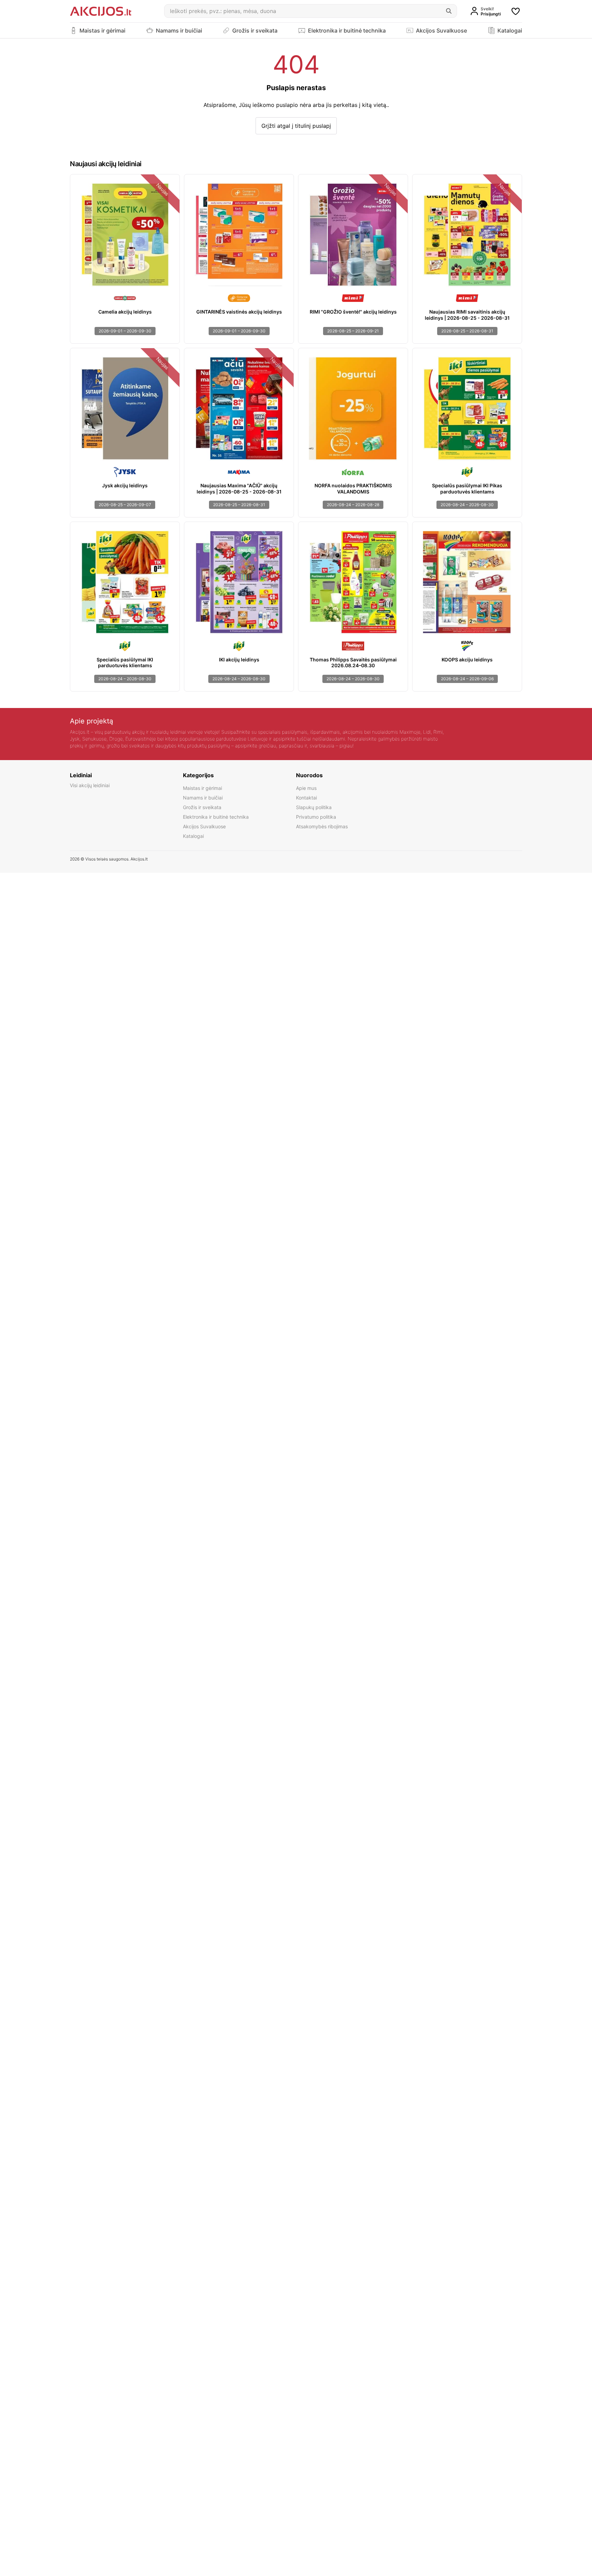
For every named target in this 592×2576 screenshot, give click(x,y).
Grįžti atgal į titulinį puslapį (296, 126)
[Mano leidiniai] (516, 11)
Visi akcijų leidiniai (90, 785)
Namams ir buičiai (203, 798)
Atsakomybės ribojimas (322, 826)
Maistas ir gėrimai (202, 788)
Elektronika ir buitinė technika (216, 817)
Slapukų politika (314, 807)
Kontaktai (306, 798)
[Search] (449, 11)
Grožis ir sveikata (202, 807)
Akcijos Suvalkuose (204, 826)
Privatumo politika (316, 817)
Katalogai (193, 836)
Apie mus (306, 788)
